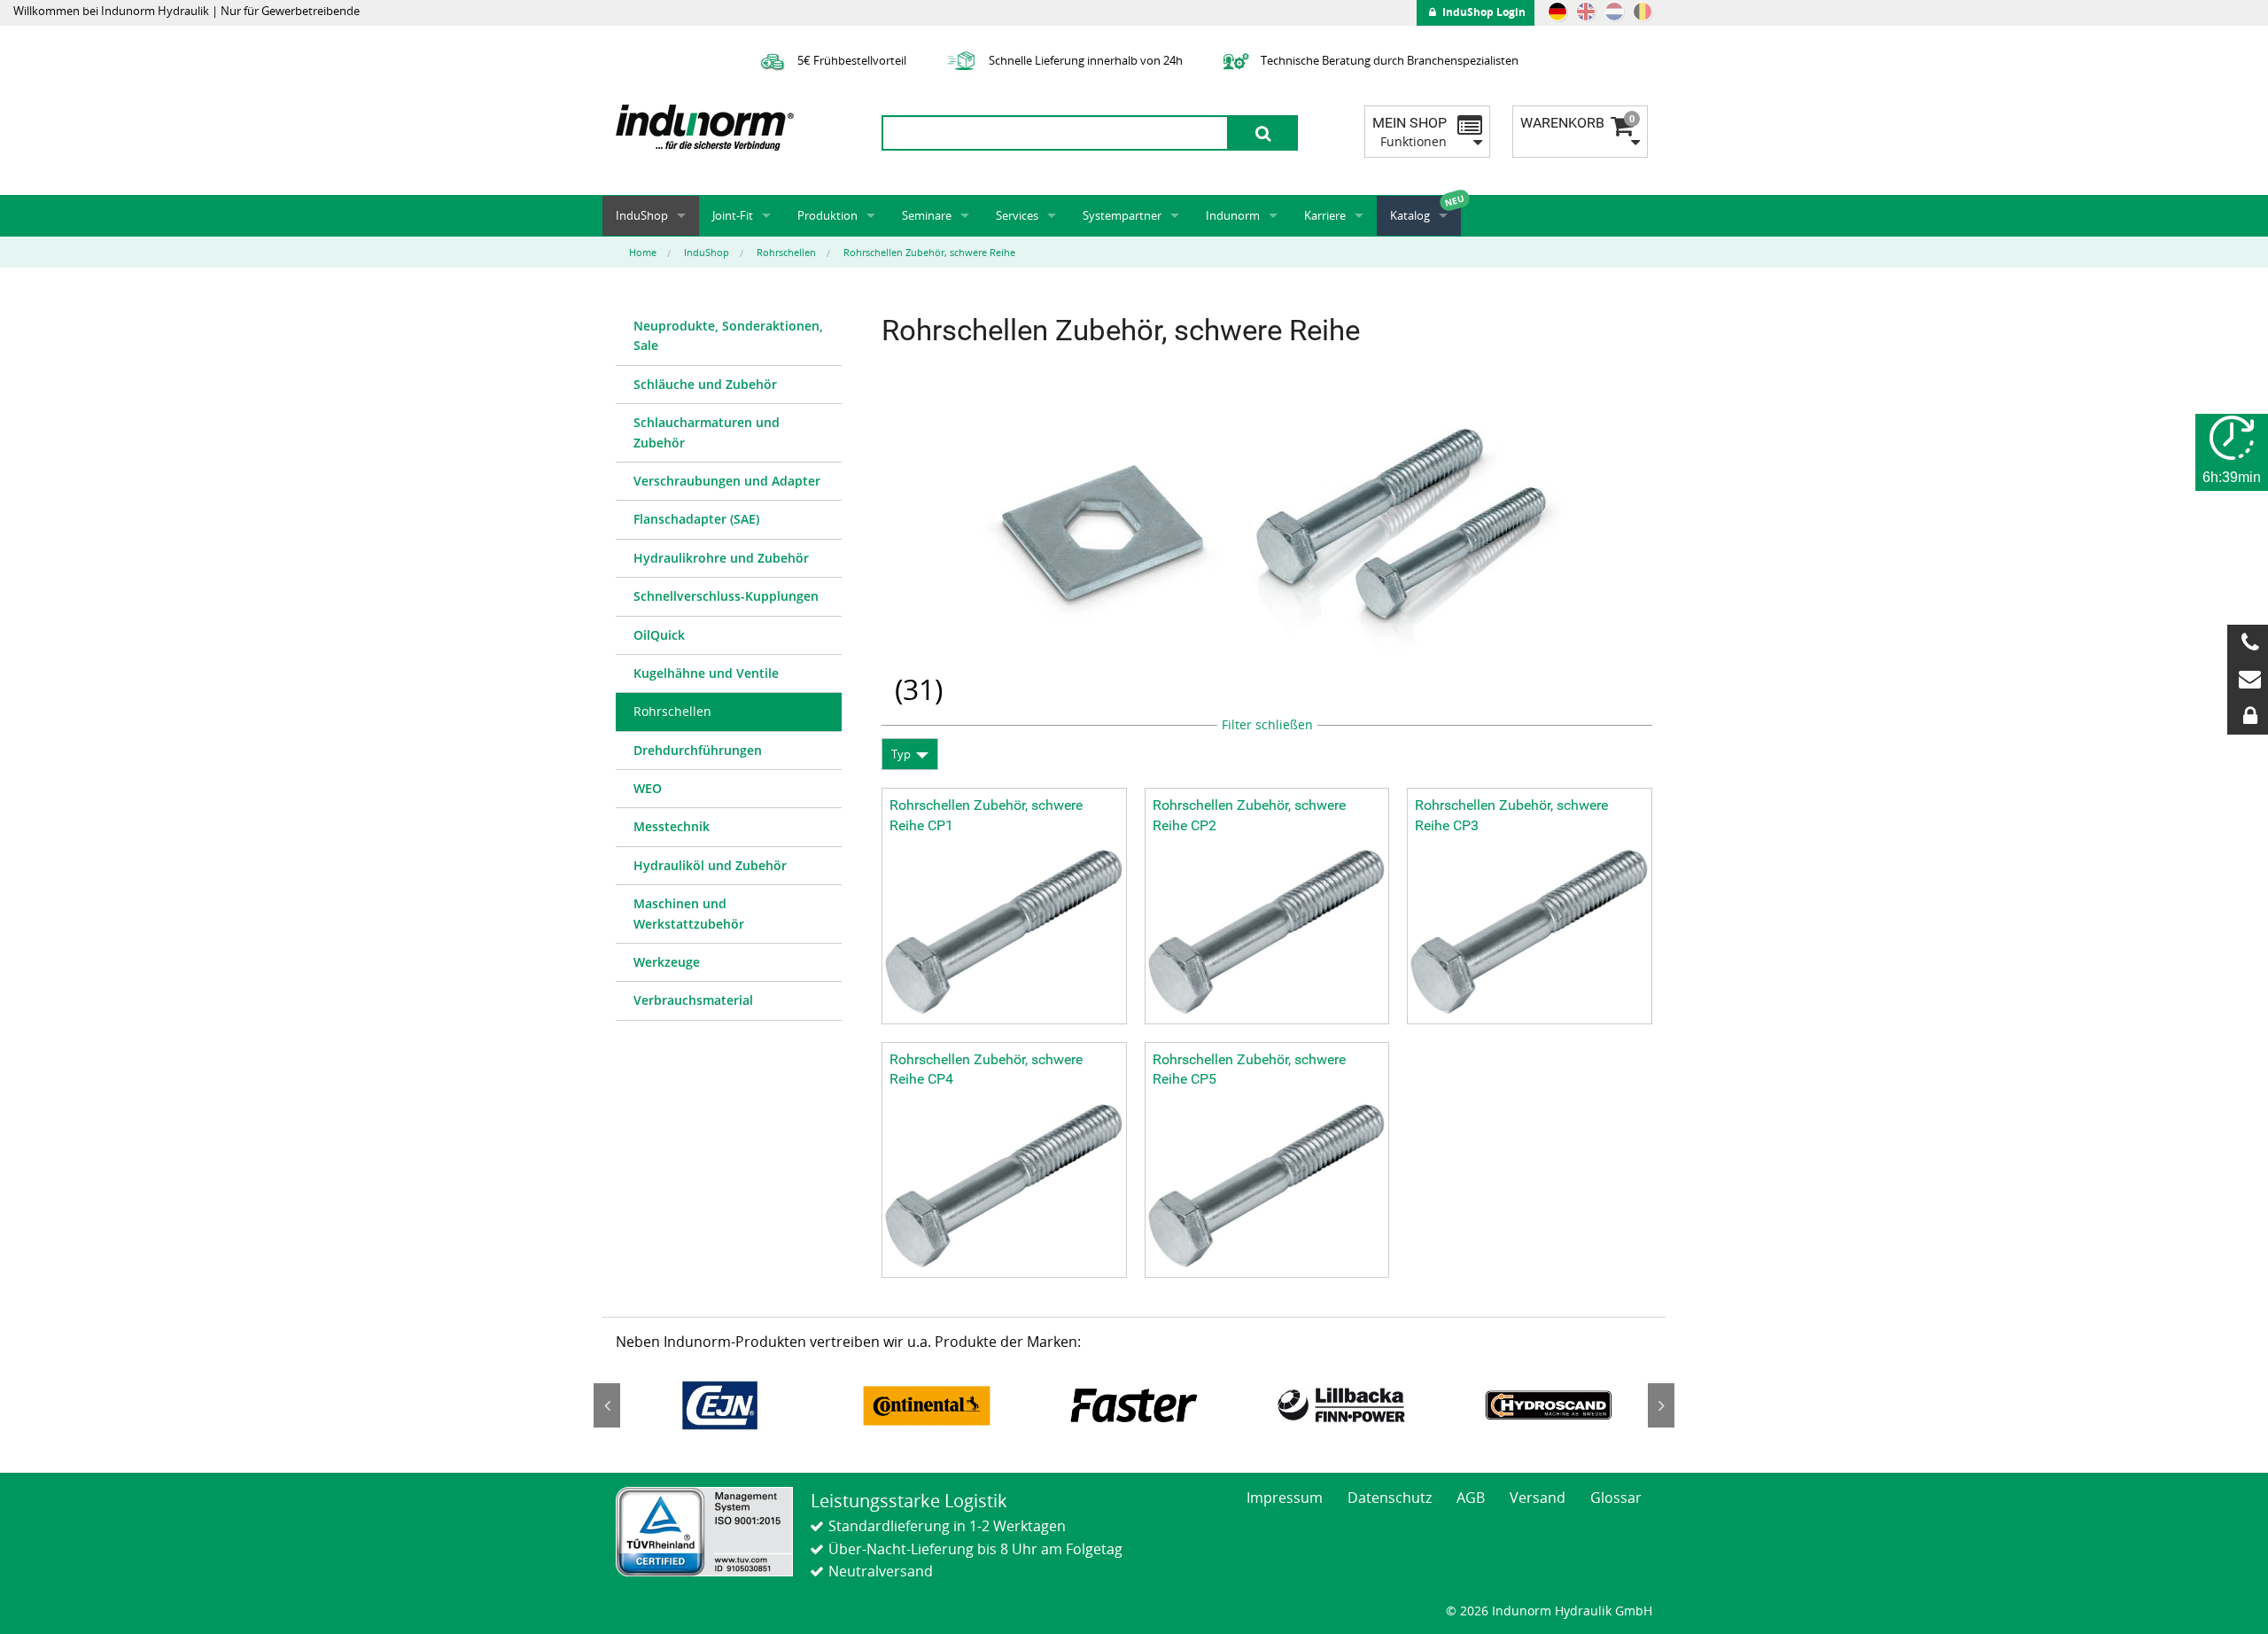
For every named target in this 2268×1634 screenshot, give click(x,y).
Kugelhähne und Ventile (706, 673)
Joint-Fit (733, 215)
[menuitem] (729, 337)
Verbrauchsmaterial (693, 1000)
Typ (901, 754)
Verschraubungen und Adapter (727, 481)
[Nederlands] (1614, 12)
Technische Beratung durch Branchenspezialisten (1388, 60)
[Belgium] (1643, 12)
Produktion (827, 215)
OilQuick (659, 635)
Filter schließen (1267, 724)
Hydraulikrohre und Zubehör (721, 558)
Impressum (1285, 1498)
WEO (648, 788)
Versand (1538, 1498)
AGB (1471, 1498)
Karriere (1325, 215)
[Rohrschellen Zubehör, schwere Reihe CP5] (1267, 1187)
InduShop (642, 215)
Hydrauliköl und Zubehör (710, 865)
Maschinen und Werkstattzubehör (689, 913)
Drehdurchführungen (698, 750)
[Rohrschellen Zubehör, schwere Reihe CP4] (1004, 1187)
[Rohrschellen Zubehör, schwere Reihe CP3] (1530, 933)
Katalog (1410, 215)
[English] (1586, 12)
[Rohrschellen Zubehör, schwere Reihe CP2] (1267, 933)
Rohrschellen (672, 711)
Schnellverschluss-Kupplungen (726, 596)
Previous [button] (607, 1405)
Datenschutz (1390, 1498)
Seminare (927, 215)
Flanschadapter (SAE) (696, 519)
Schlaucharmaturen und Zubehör (707, 432)
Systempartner (1122, 215)
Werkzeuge (667, 962)
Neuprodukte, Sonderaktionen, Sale (728, 335)
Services (1017, 215)
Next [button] (1661, 1405)
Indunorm (1233, 215)
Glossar (1616, 1498)
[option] (719, 1405)
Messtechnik (672, 826)
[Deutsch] (1557, 12)
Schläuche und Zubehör (705, 384)
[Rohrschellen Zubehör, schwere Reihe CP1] (1004, 933)
